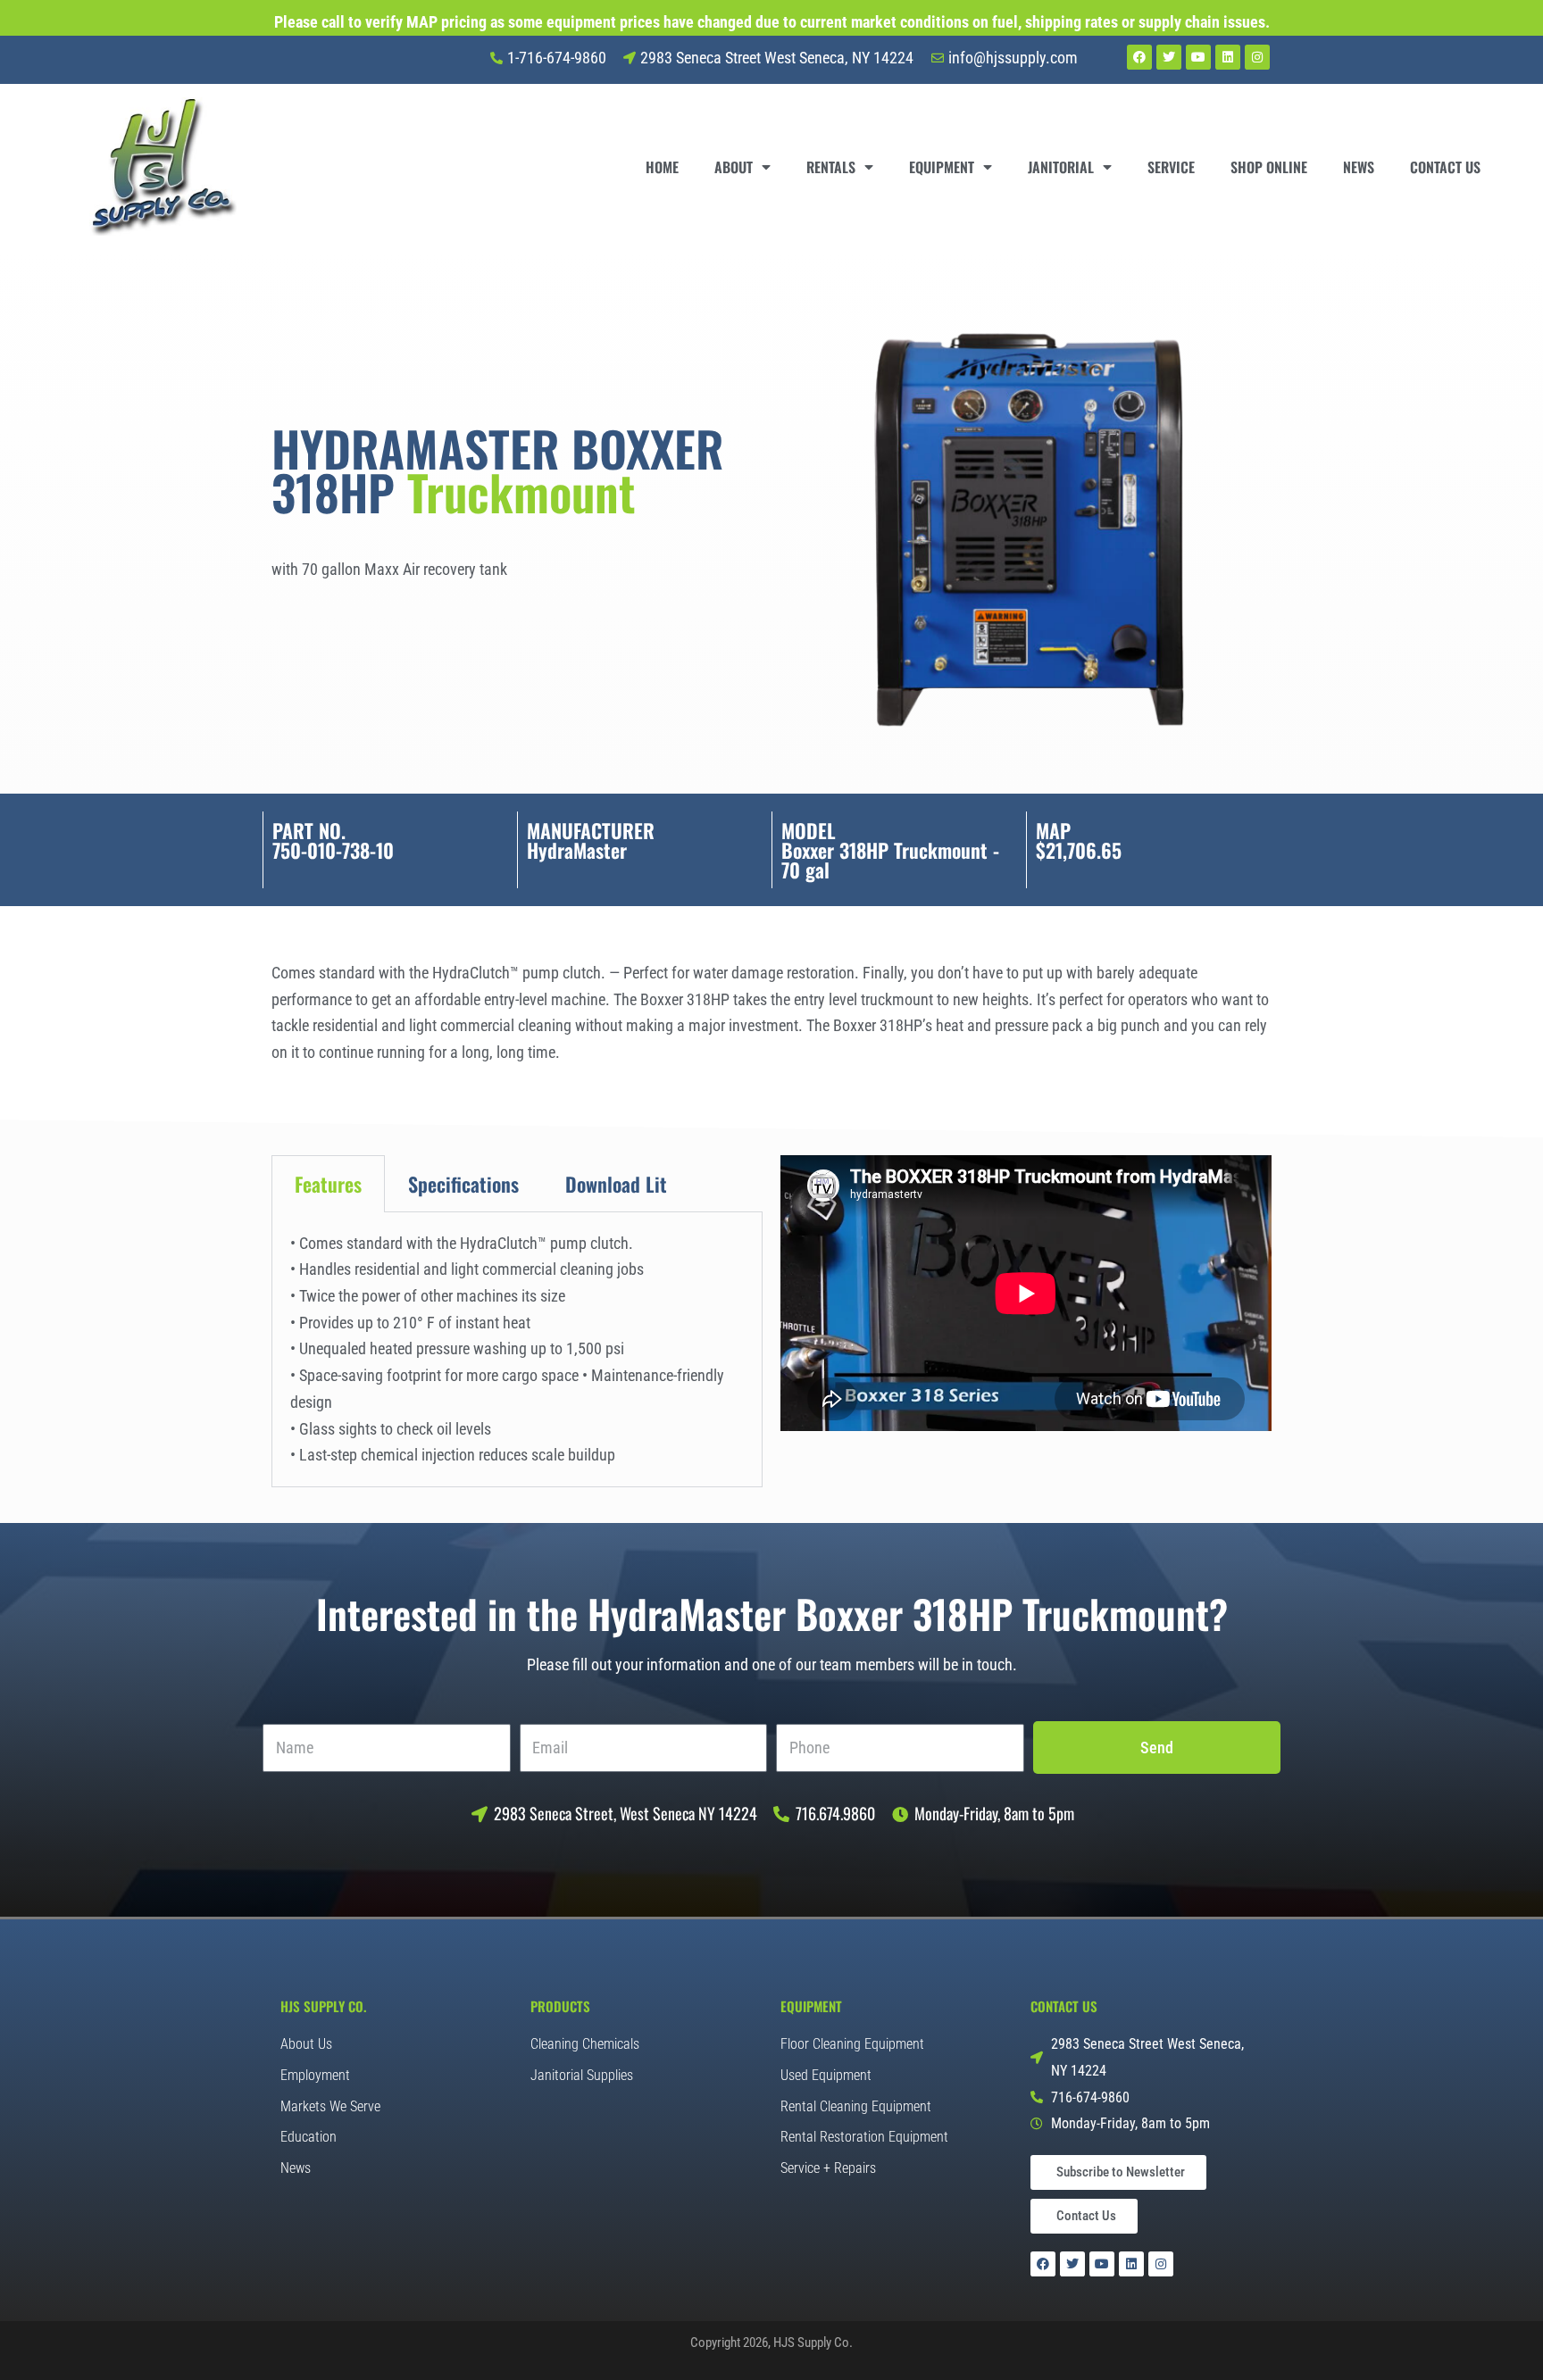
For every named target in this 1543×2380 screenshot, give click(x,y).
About (734, 167)
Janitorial (1061, 167)
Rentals (831, 167)
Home (662, 167)
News (1359, 167)
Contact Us (1445, 167)
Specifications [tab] (463, 1184)
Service (1171, 167)
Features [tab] (328, 1184)
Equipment (942, 167)
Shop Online (1269, 167)
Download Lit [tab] (616, 1184)
